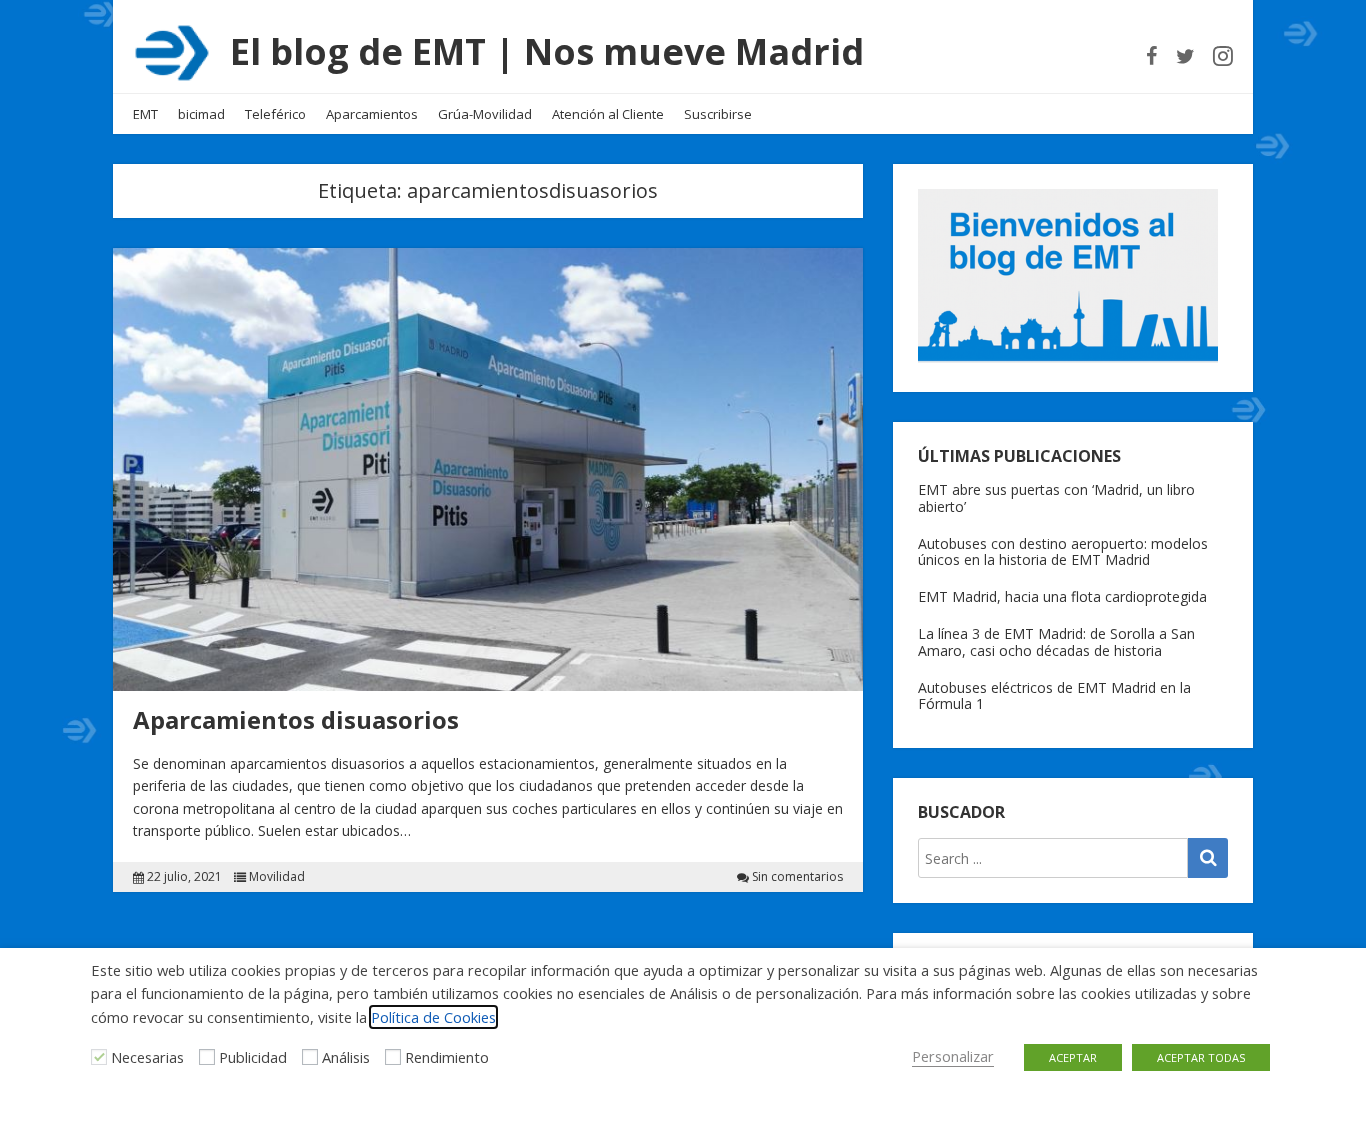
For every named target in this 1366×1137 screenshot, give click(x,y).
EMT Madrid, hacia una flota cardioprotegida (1062, 596)
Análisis (346, 1057)
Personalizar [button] (953, 1056)
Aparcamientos (372, 114)
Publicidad (253, 1057)
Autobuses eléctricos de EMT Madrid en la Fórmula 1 (1054, 696)
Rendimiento (447, 1057)
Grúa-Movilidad (485, 114)
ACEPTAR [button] (1073, 1057)
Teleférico (275, 114)
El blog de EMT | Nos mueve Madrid (547, 51)
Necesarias (147, 1057)
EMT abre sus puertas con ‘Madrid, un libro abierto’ (1056, 498)
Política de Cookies (433, 1017)
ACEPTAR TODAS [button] (1201, 1057)
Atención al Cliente (608, 114)
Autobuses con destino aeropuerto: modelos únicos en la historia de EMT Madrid (1063, 552)
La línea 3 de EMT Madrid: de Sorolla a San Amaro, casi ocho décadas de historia (1056, 642)
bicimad (201, 114)
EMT (145, 114)
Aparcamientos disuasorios (296, 719)
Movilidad (277, 877)
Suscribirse (718, 114)
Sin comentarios (797, 877)
